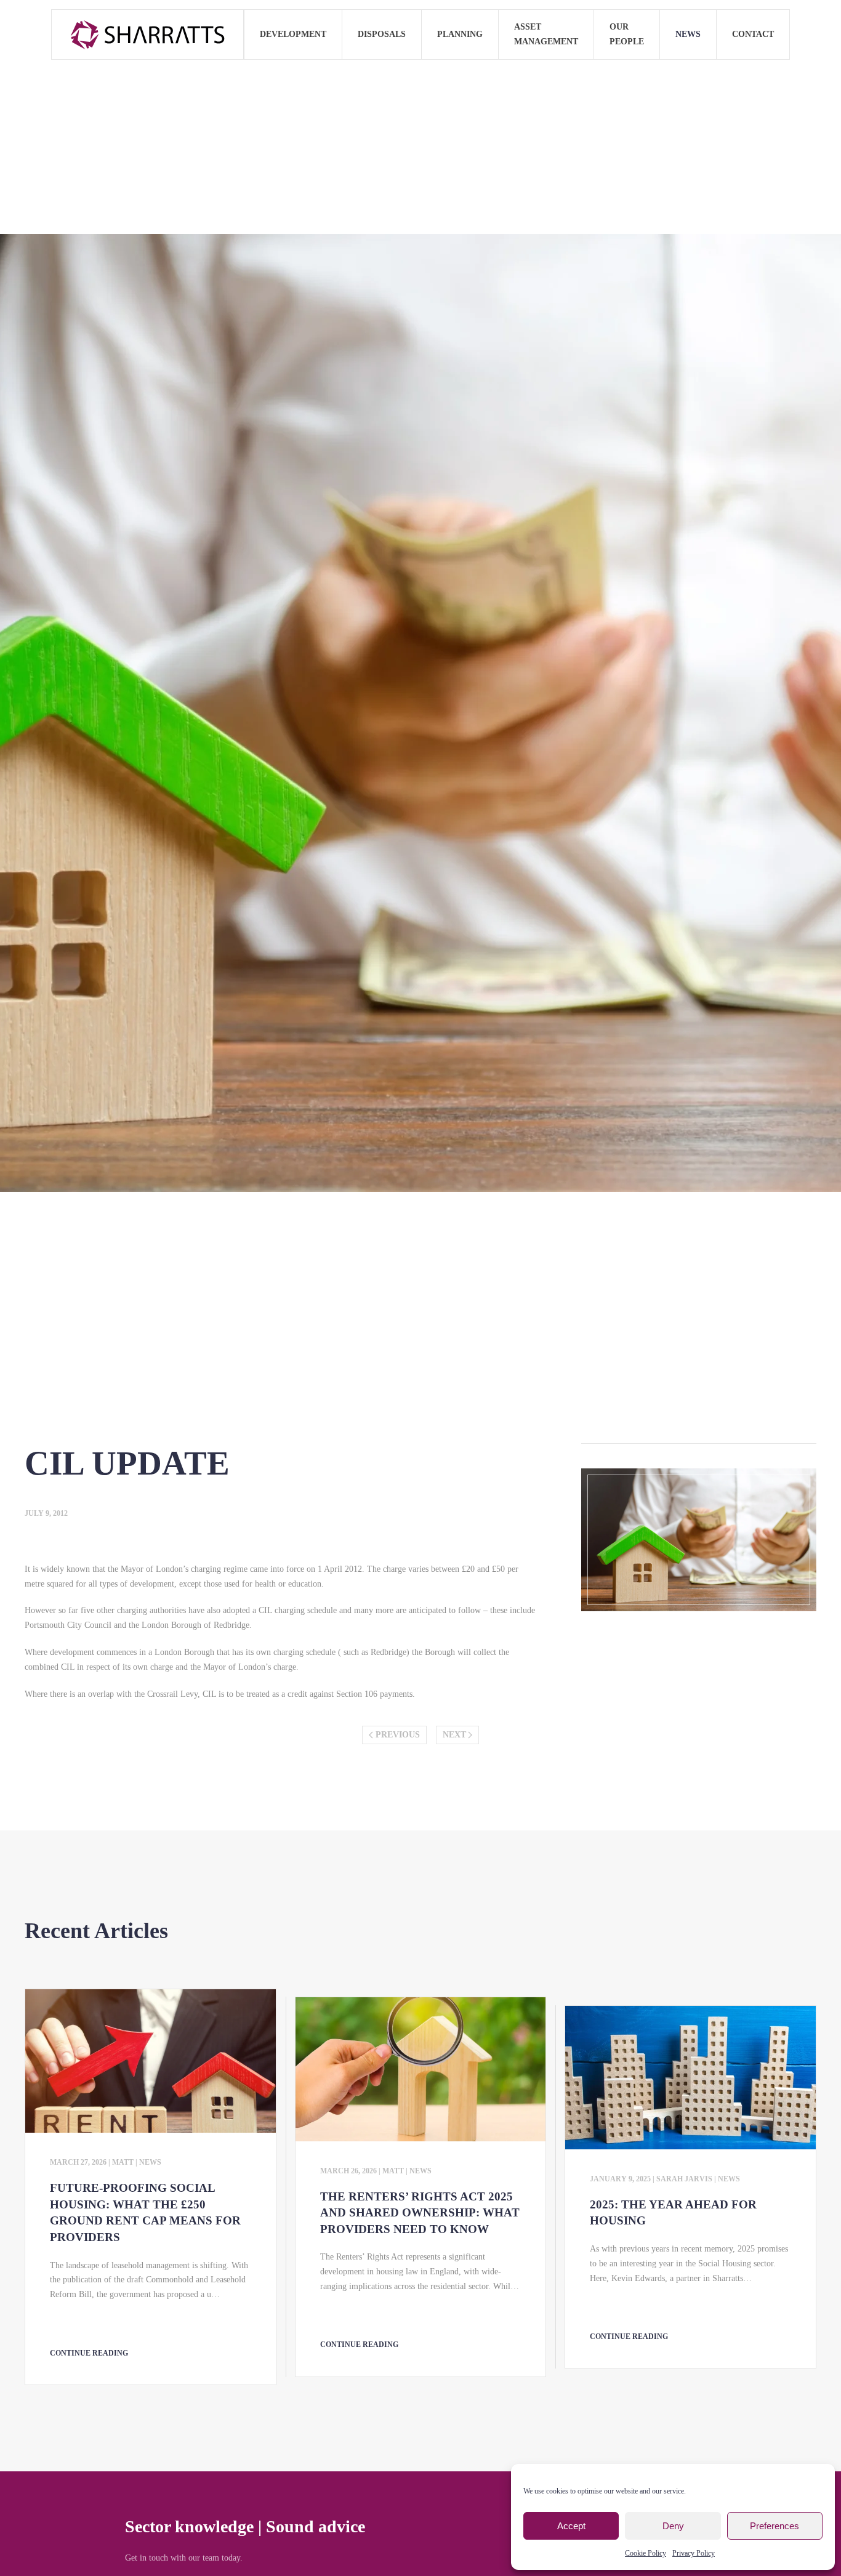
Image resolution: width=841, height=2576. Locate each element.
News (688, 34)
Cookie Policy (646, 2553)
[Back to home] (148, 34)
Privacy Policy (694, 2553)
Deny (673, 2526)
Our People (627, 34)
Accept (571, 2526)
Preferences (775, 2526)
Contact (753, 34)
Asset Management (546, 34)
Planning (460, 34)
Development (293, 34)
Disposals (382, 34)
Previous (398, 1735)
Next (454, 1735)
